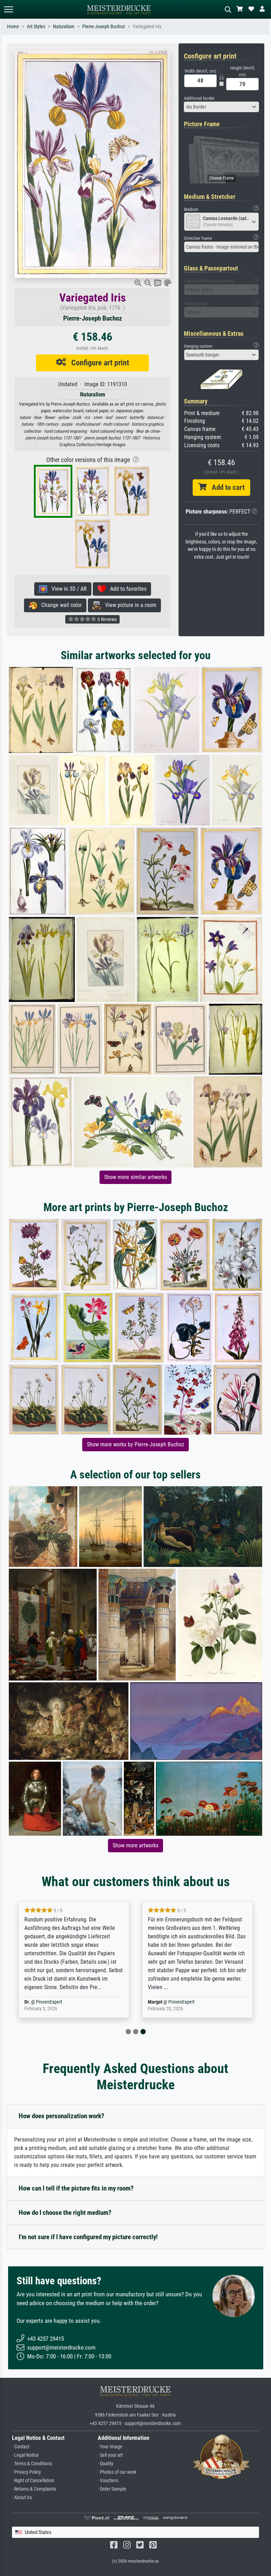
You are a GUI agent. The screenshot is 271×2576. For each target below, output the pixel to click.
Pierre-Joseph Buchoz (104, 27)
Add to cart (225, 487)
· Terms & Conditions (32, 2464)
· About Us (22, 2498)
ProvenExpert (49, 2002)
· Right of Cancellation (33, 2481)
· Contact (21, 2447)
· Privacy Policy (26, 2472)
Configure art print (98, 363)
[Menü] (8, 9)
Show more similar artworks (135, 1177)
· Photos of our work (117, 2472)
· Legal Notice (25, 2455)
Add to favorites (126, 589)
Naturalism (64, 27)
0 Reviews (107, 619)
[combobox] (222, 107)
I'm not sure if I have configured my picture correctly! (88, 2237)
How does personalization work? (62, 2116)
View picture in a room (129, 605)
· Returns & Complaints (34, 2489)
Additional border (199, 98)
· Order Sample (112, 2489)
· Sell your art (110, 2455)
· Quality (106, 2464)
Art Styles (36, 27)
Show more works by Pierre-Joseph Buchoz (135, 1444)
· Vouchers (108, 2481)
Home (13, 27)
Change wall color (59, 605)
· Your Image (110, 2447)
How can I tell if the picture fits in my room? (76, 2188)
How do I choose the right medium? (65, 2213)
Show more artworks (135, 1845)
